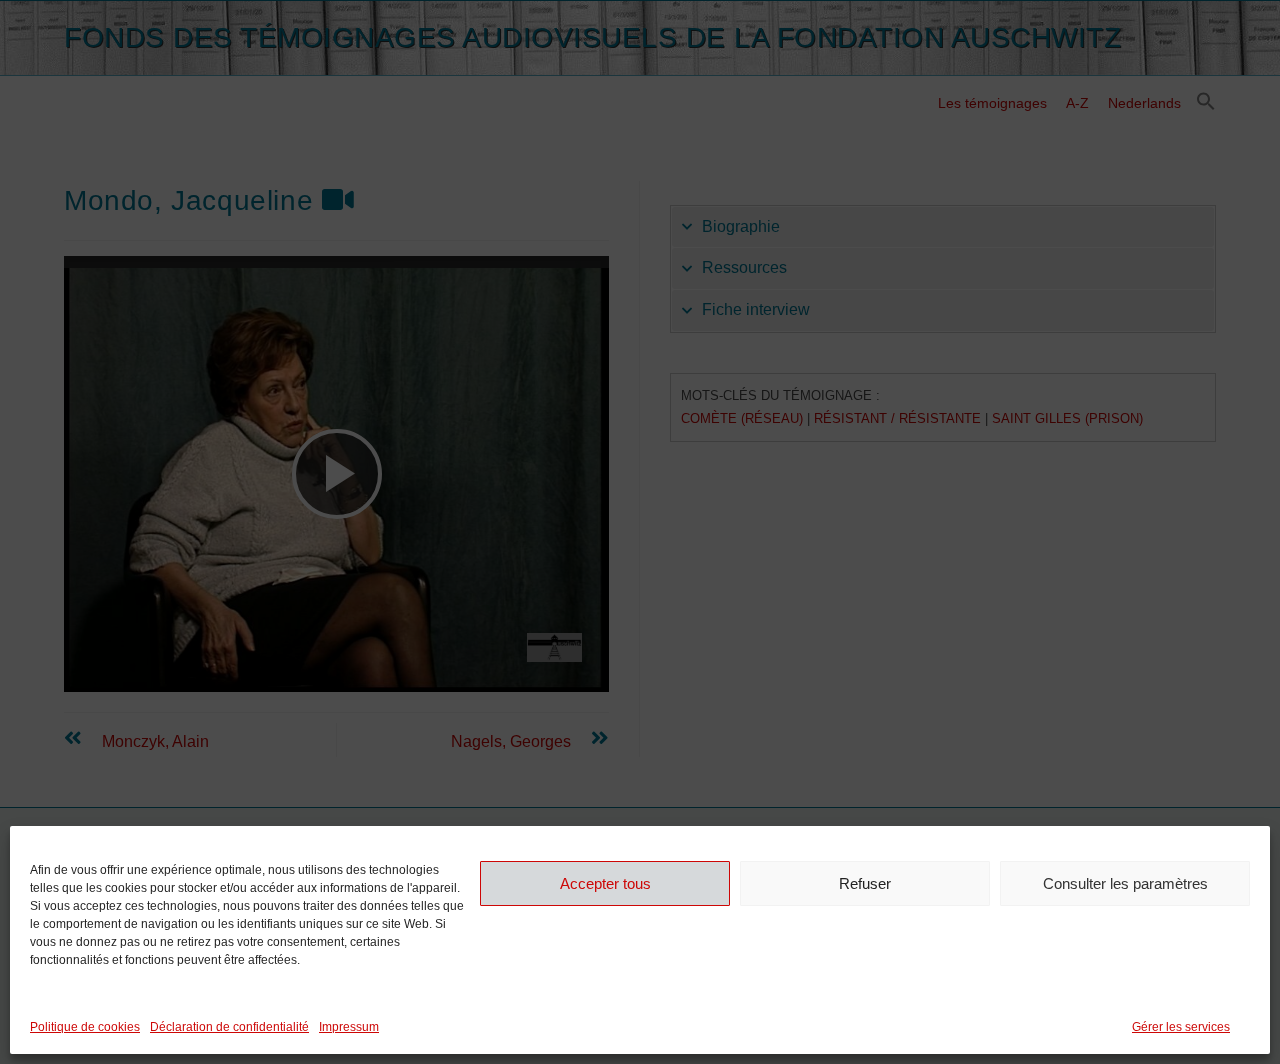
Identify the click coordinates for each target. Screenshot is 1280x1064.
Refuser (865, 882)
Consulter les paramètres (1125, 882)
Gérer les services (1181, 1027)
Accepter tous (605, 882)
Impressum (349, 1027)
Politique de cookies (85, 1027)
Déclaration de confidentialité (229, 1027)
